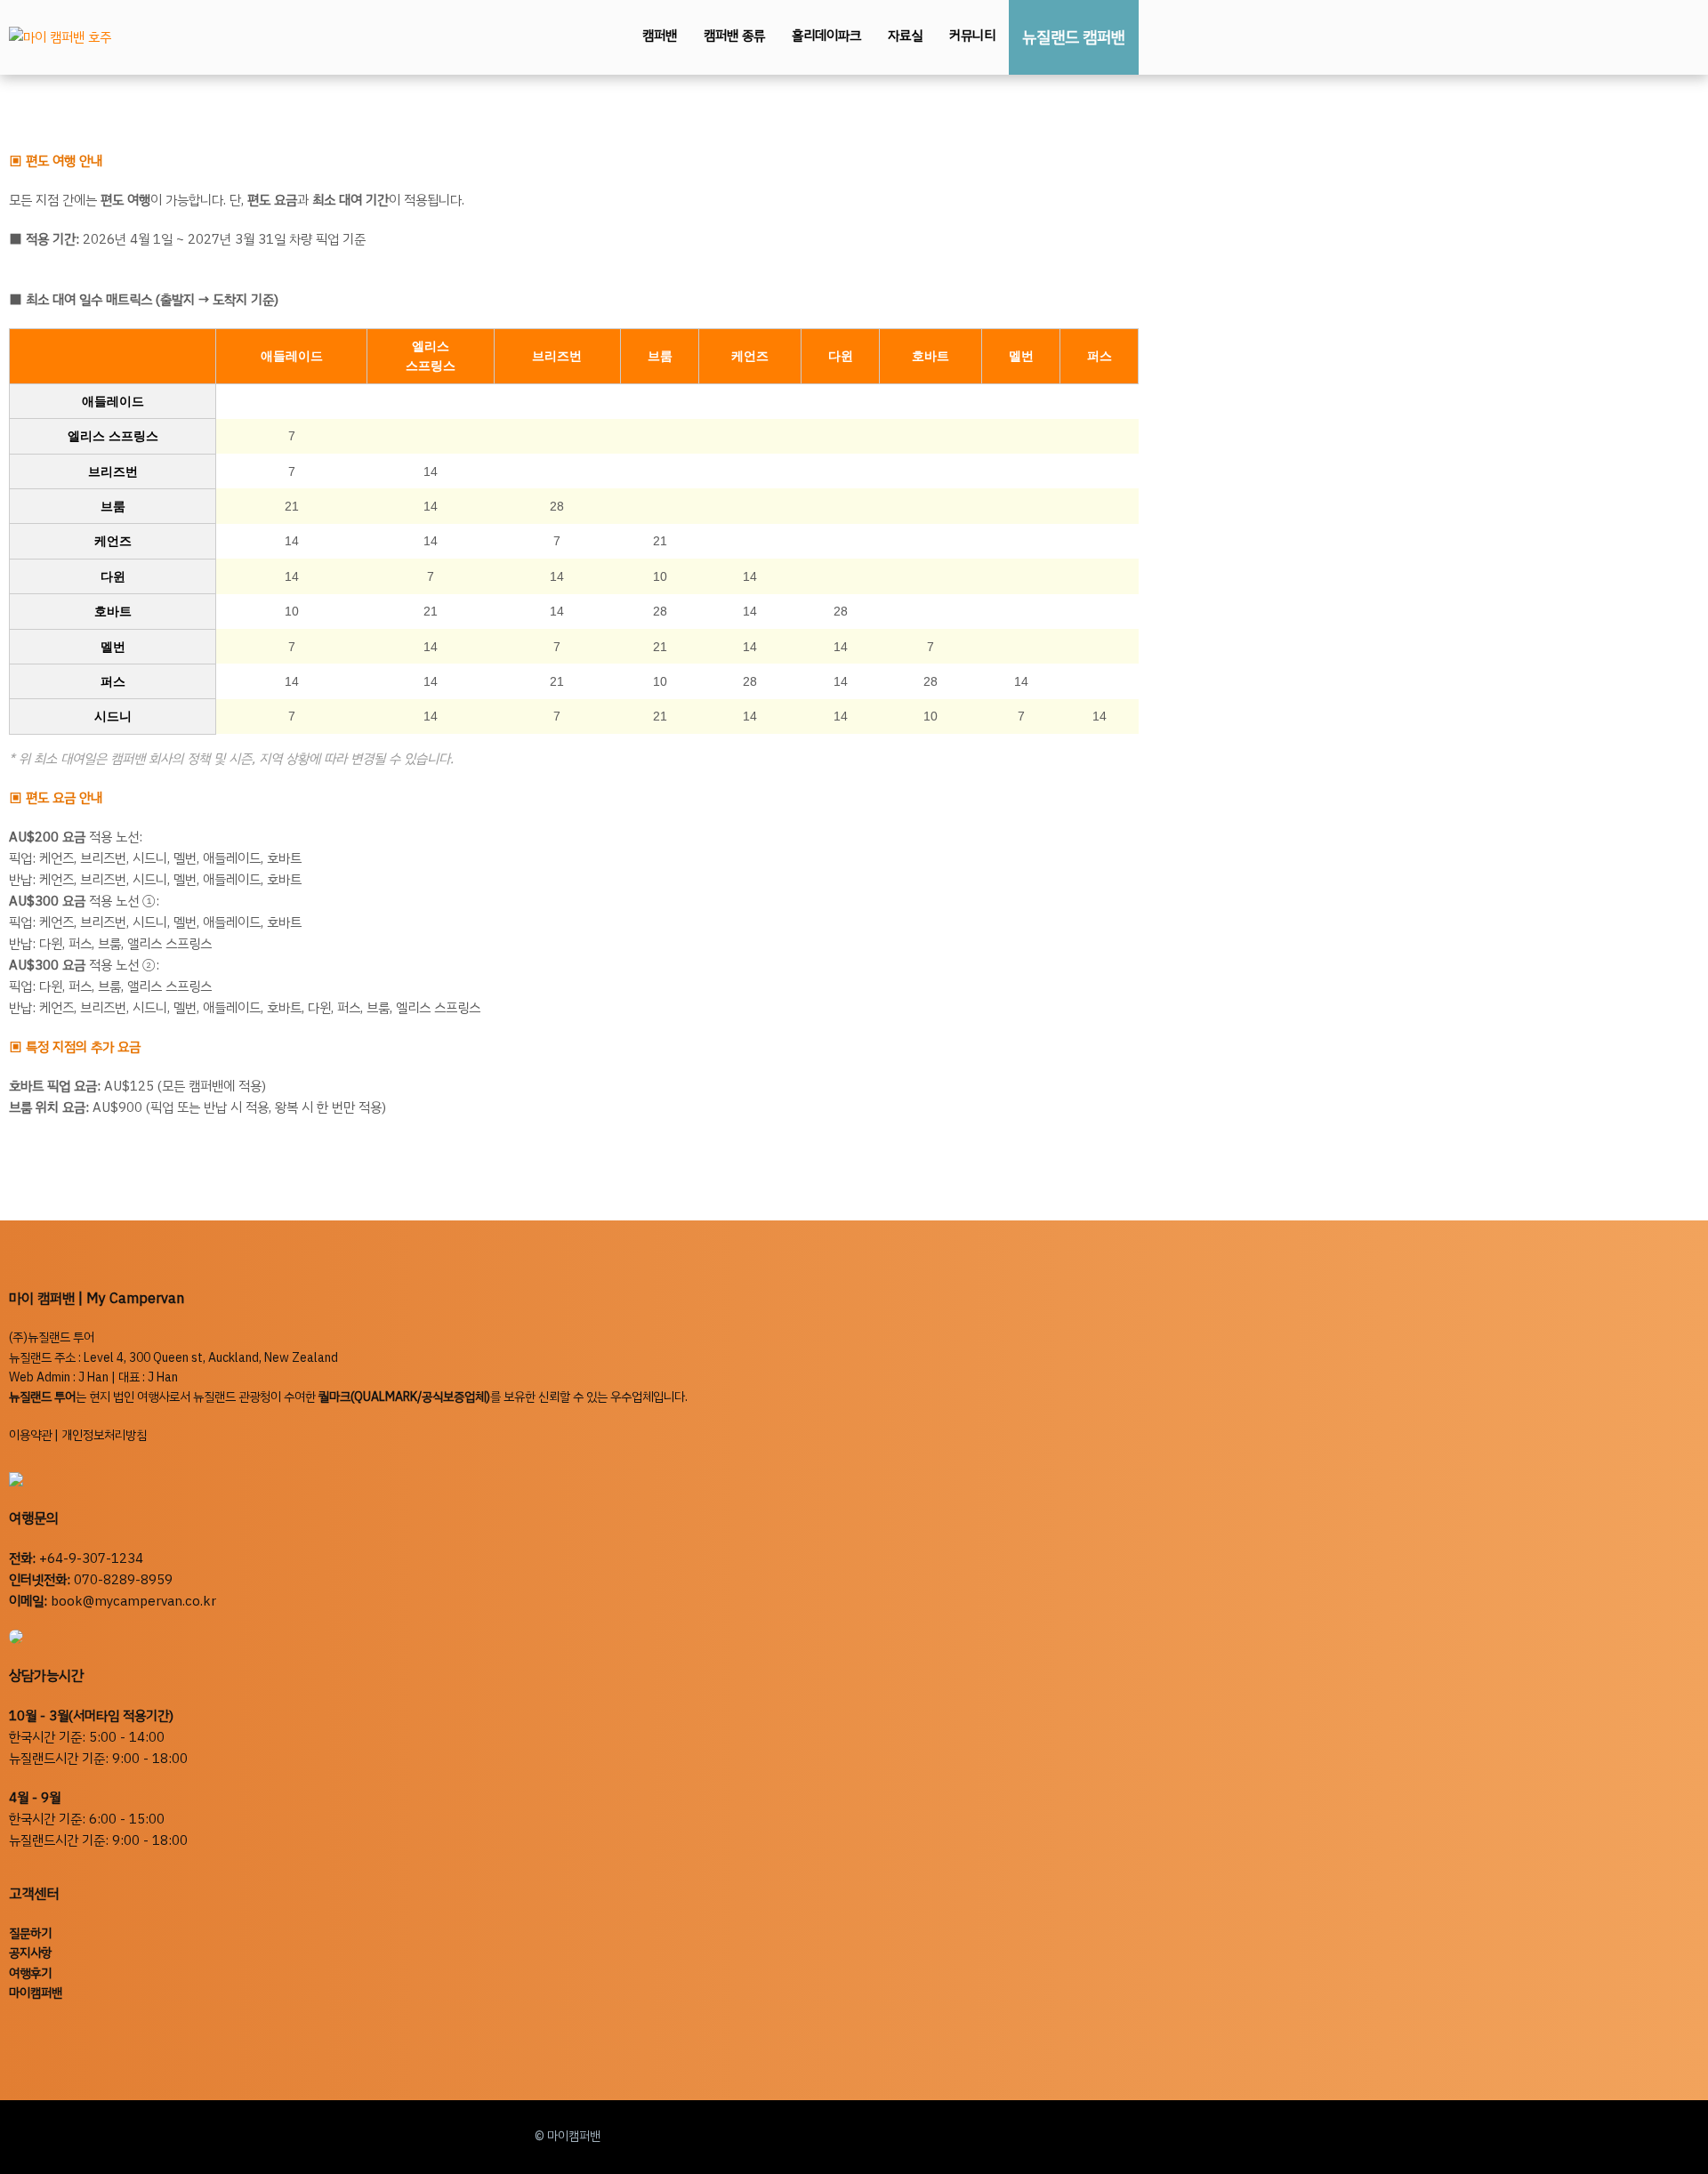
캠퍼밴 (660, 36)
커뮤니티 (972, 36)
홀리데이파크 (826, 36)
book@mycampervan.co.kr (133, 1601)
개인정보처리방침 (104, 1435)
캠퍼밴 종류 (734, 36)
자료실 (905, 36)
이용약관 (30, 1435)
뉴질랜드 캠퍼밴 (1074, 37)
